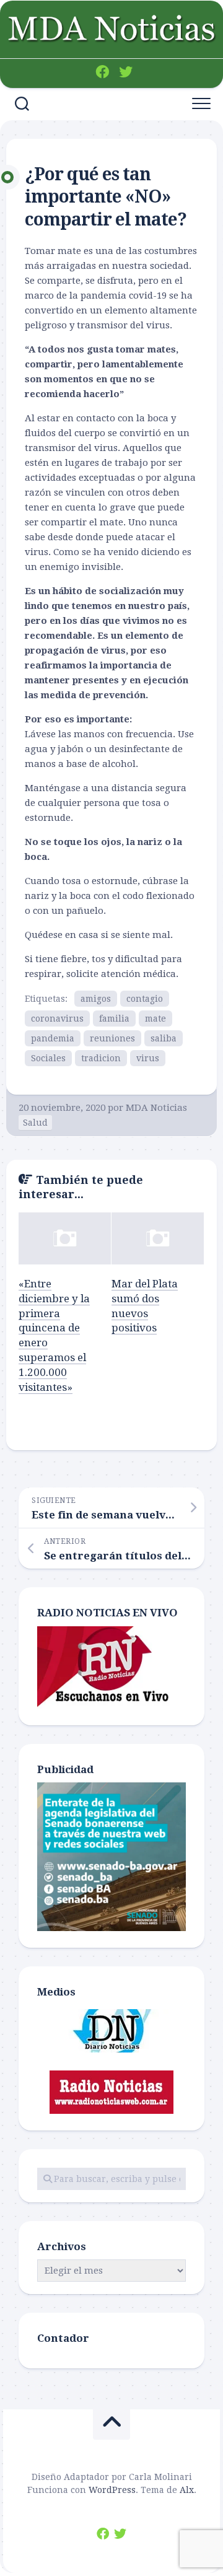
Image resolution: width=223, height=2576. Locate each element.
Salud (35, 1123)
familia (114, 1019)
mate (155, 1019)
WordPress (112, 2490)
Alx (187, 2490)
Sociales (48, 1058)
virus (148, 1058)
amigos (96, 999)
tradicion (101, 1058)
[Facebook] (102, 72)
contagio (145, 999)
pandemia (53, 1038)
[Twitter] (126, 72)
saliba (164, 1038)
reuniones (112, 1038)
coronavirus (57, 1019)
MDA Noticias (156, 1108)
